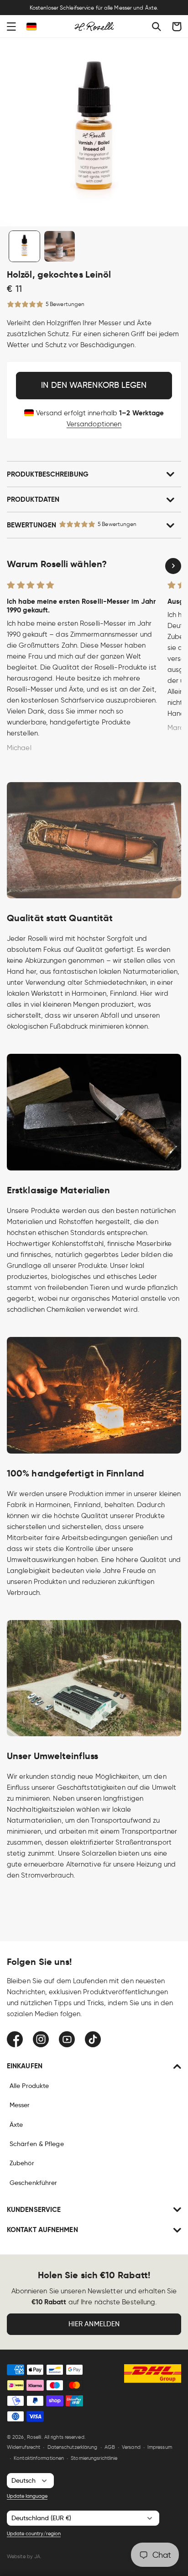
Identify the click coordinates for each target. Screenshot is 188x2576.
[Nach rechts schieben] (173, 566)
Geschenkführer (33, 2183)
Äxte (16, 2125)
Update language (27, 2496)
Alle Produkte (29, 2086)
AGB (110, 2447)
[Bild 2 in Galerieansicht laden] (60, 246)
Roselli (34, 2437)
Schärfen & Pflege (37, 2144)
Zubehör (22, 2163)
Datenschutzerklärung (73, 2447)
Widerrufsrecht (23, 2447)
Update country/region (34, 2533)
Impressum (160, 2447)
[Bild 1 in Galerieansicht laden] (24, 246)
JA (37, 2556)
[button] (11, 27)
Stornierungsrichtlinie (94, 2458)
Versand (131, 2447)
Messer (20, 2105)
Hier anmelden (94, 2324)
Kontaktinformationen (39, 2458)
